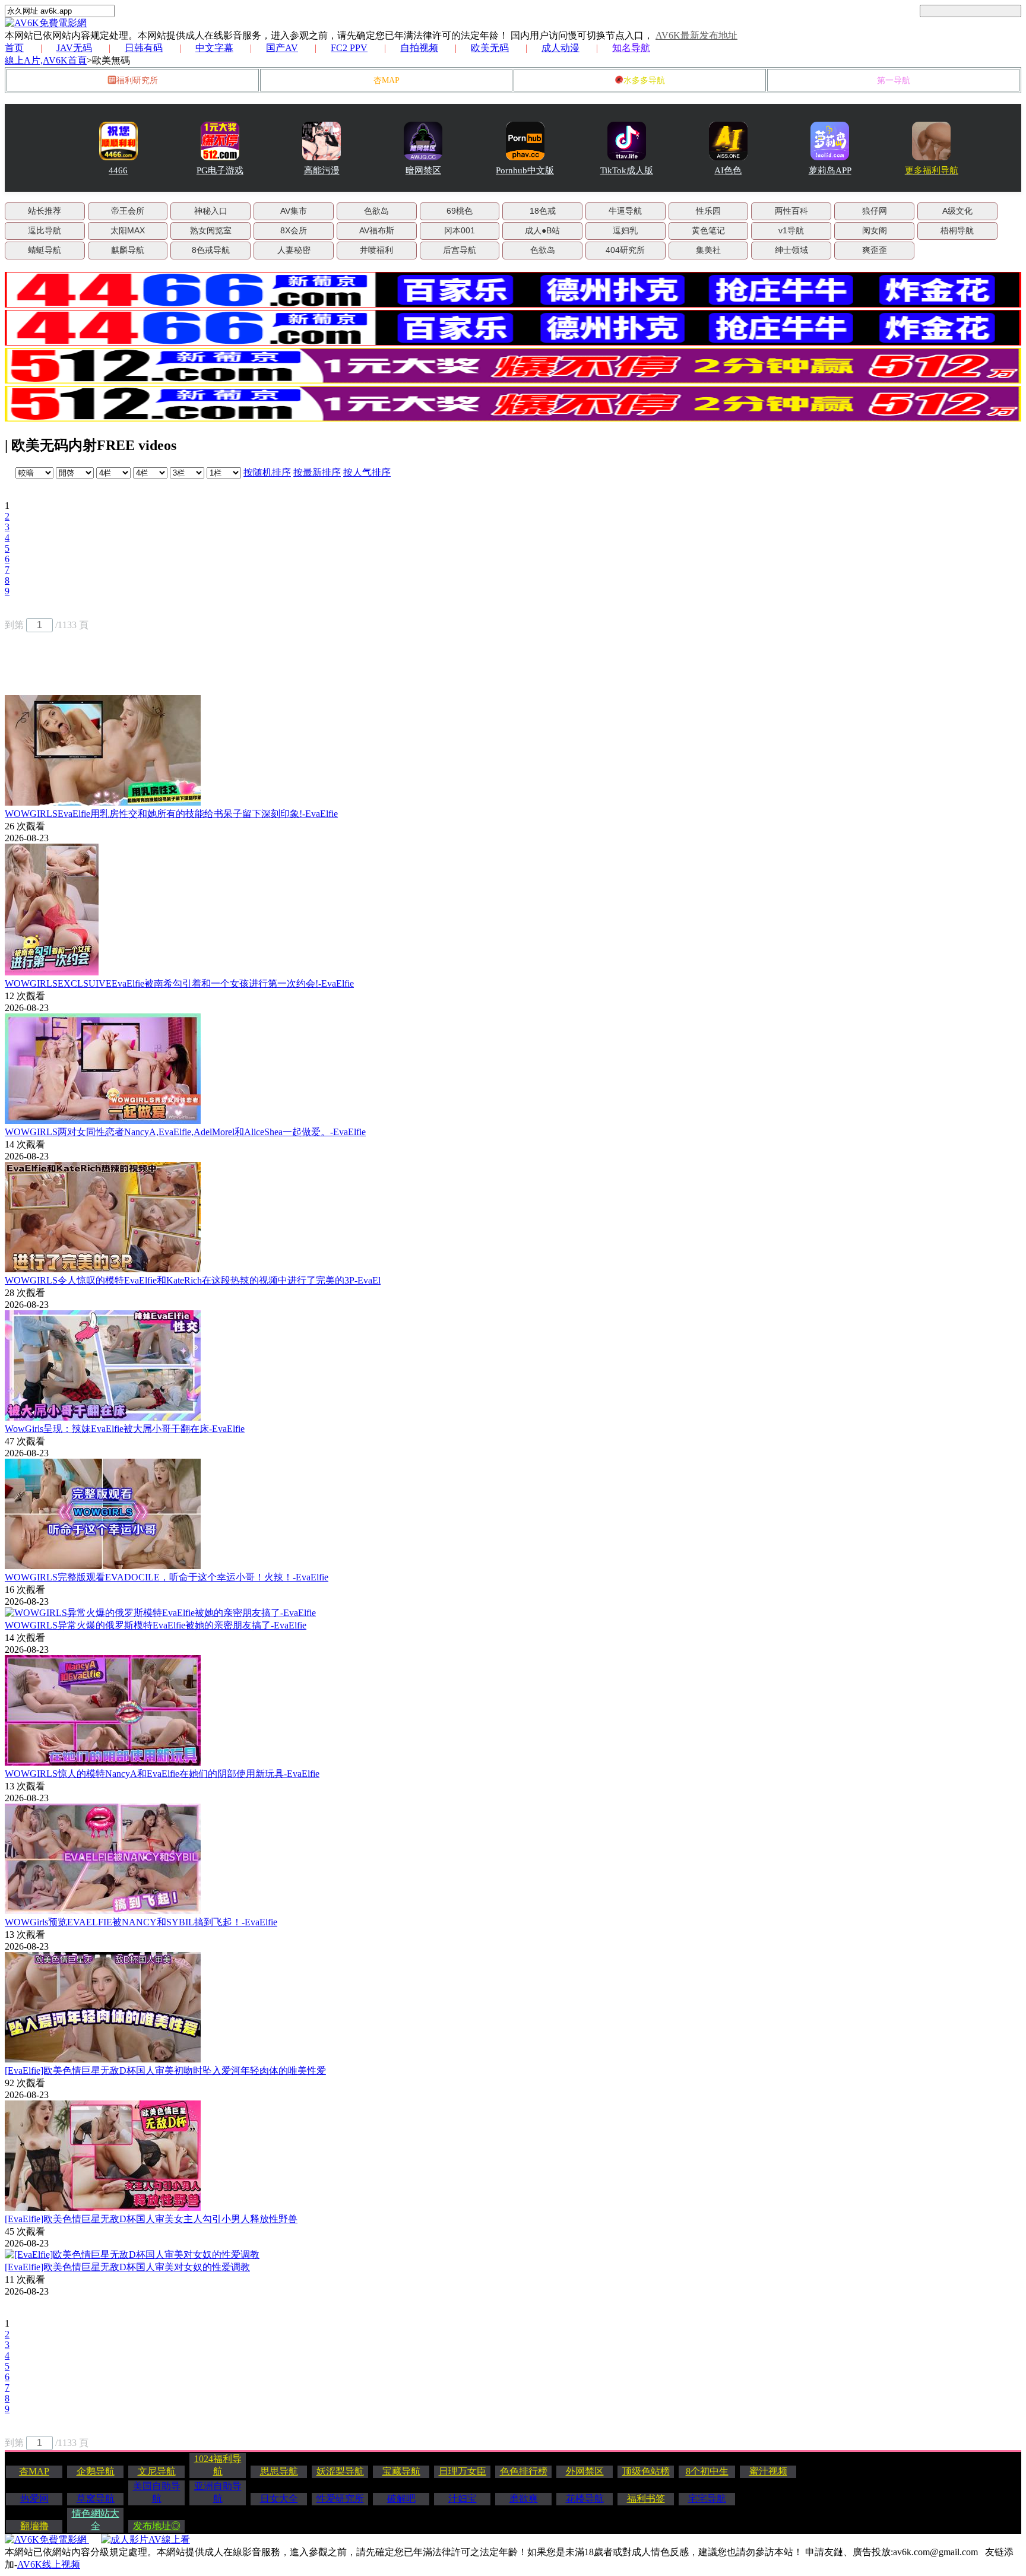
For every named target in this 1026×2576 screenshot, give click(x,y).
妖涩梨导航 (340, 2471)
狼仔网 (875, 211)
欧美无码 (490, 48)
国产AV (282, 48)
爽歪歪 (875, 250)
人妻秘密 (294, 250)
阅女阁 (875, 230)
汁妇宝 (463, 2499)
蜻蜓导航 (45, 250)
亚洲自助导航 (218, 2492)
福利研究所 (137, 80)
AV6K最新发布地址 (696, 35)
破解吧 (401, 2499)
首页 (14, 48)
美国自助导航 (157, 2492)
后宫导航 (460, 250)
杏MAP (387, 80)
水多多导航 (644, 80)
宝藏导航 (401, 2471)
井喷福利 (376, 250)
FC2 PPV (349, 48)
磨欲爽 (524, 2499)
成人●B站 (542, 230)
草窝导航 (96, 2499)
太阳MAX (128, 230)
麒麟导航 (128, 250)
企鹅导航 (96, 2471)
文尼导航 (157, 2471)
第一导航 (894, 80)
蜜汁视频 (768, 2471)
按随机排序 (267, 472)
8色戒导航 (211, 250)
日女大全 (279, 2499)
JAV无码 (74, 48)
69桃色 (460, 211)
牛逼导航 (625, 211)
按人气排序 (367, 472)
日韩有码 (144, 48)
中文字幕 (214, 48)
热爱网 (34, 2499)
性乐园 (708, 211)
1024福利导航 (218, 2465)
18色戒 (543, 211)
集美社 (708, 250)
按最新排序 (317, 472)
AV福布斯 (377, 230)
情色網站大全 (96, 2520)
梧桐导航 (957, 230)
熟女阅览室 (211, 230)
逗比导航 (45, 230)
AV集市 (294, 211)
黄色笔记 (708, 230)
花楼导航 (585, 2499)
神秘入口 (211, 211)
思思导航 (279, 2471)
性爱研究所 (340, 2499)
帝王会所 (128, 211)
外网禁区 (585, 2471)
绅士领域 (791, 250)
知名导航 (631, 48)
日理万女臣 (463, 2471)
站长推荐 (45, 211)
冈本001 (460, 230)
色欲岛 (376, 211)
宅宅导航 (707, 2499)
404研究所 (625, 250)
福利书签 (646, 2499)
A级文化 (957, 211)
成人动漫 (560, 48)
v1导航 (791, 230)
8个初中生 (707, 2471)
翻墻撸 (34, 2526)
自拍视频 (419, 48)
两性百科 (791, 211)
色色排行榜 (524, 2471)
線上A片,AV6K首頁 (46, 60)
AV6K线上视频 (49, 2564)
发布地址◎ (157, 2526)
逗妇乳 (625, 230)
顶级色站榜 (646, 2471)
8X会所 (294, 230)
